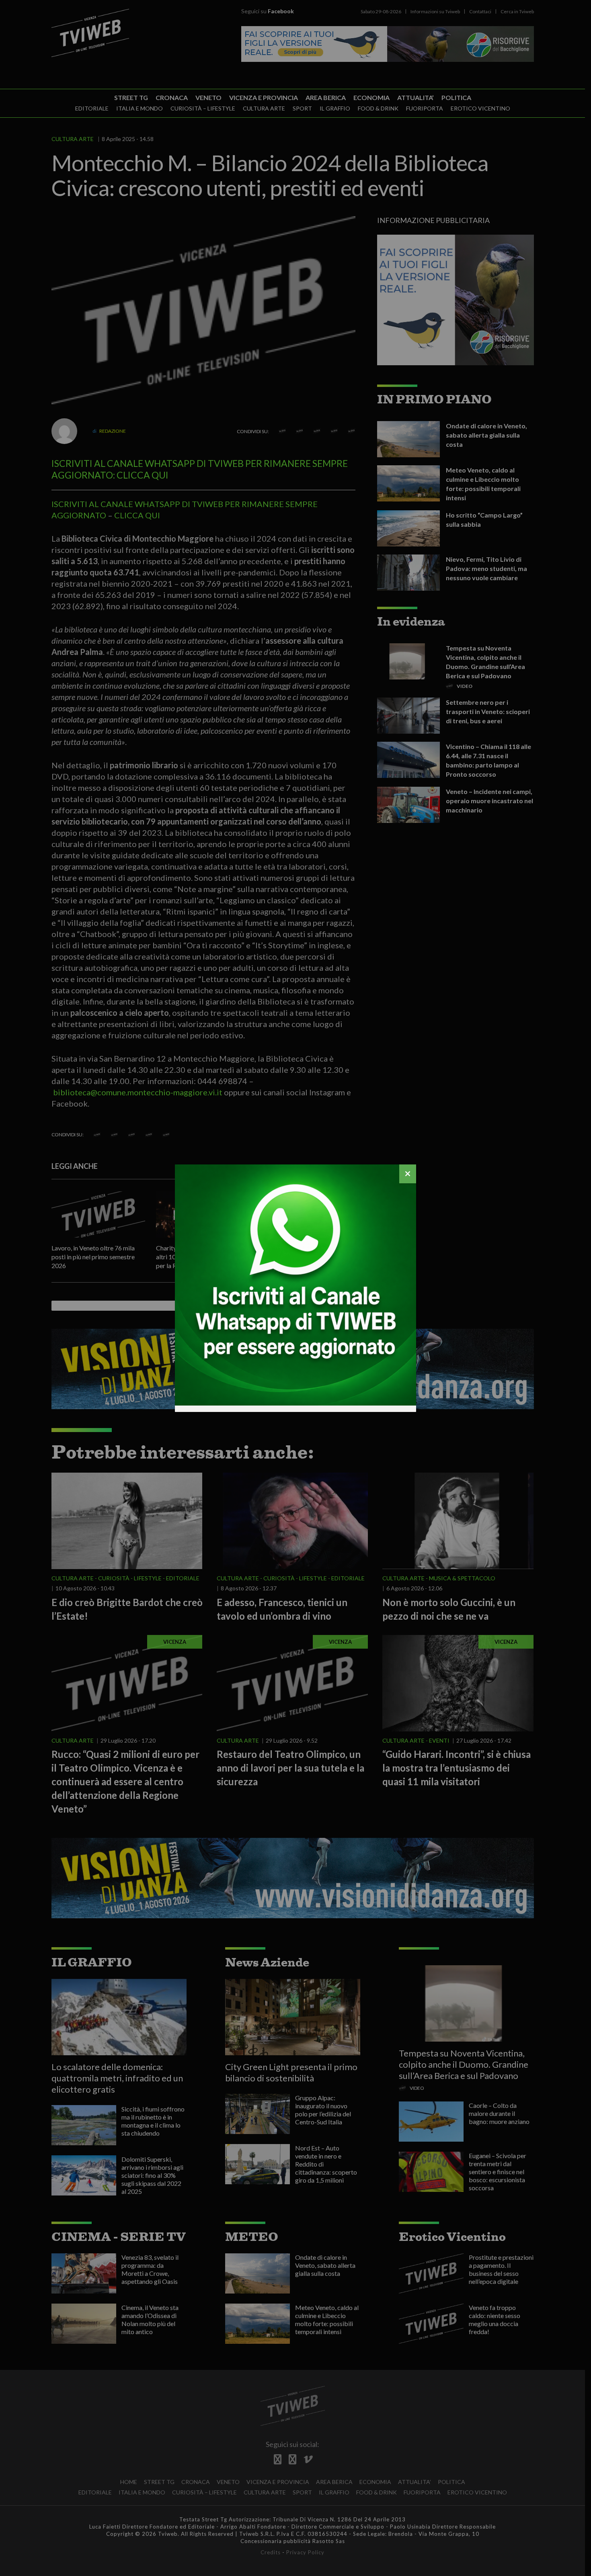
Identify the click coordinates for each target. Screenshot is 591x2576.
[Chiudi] (408, 1174)
